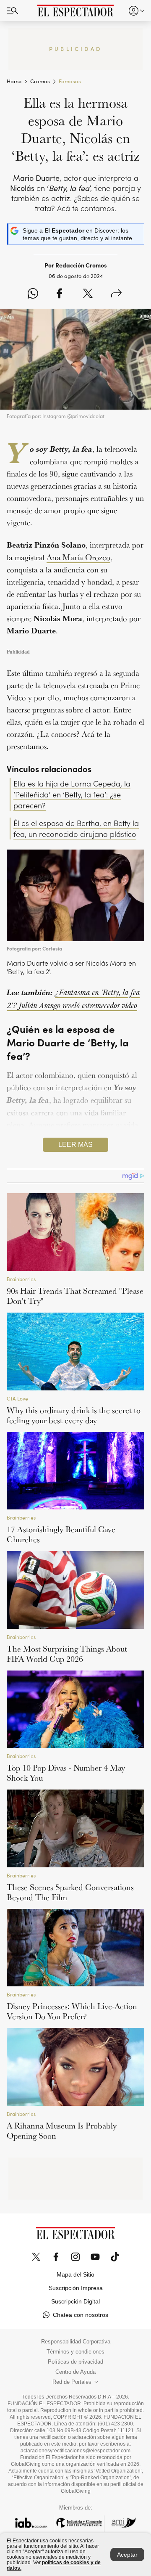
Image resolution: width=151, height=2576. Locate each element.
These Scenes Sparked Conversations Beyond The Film (70, 1892)
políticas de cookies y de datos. (54, 2565)
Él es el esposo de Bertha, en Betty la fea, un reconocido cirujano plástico (76, 829)
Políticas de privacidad (75, 2362)
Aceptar (127, 2555)
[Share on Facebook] (59, 294)
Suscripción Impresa (76, 2288)
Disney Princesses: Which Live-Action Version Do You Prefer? (72, 2011)
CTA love (17, 1399)
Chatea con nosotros (81, 2315)
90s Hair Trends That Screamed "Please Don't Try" (75, 1296)
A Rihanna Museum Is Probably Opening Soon (62, 2131)
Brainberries (21, 1279)
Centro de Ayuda (75, 2372)
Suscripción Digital (75, 2301)
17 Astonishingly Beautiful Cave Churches (61, 1534)
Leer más (75, 1145)
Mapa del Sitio (75, 2274)
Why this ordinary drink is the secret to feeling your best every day (74, 1415)
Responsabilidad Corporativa (76, 2342)
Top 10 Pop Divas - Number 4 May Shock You (66, 1773)
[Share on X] (88, 294)
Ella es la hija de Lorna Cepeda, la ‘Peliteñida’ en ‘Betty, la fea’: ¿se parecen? (72, 794)
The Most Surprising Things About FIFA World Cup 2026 (67, 1654)
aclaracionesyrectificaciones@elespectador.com (75, 2451)
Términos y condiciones (75, 2352)
